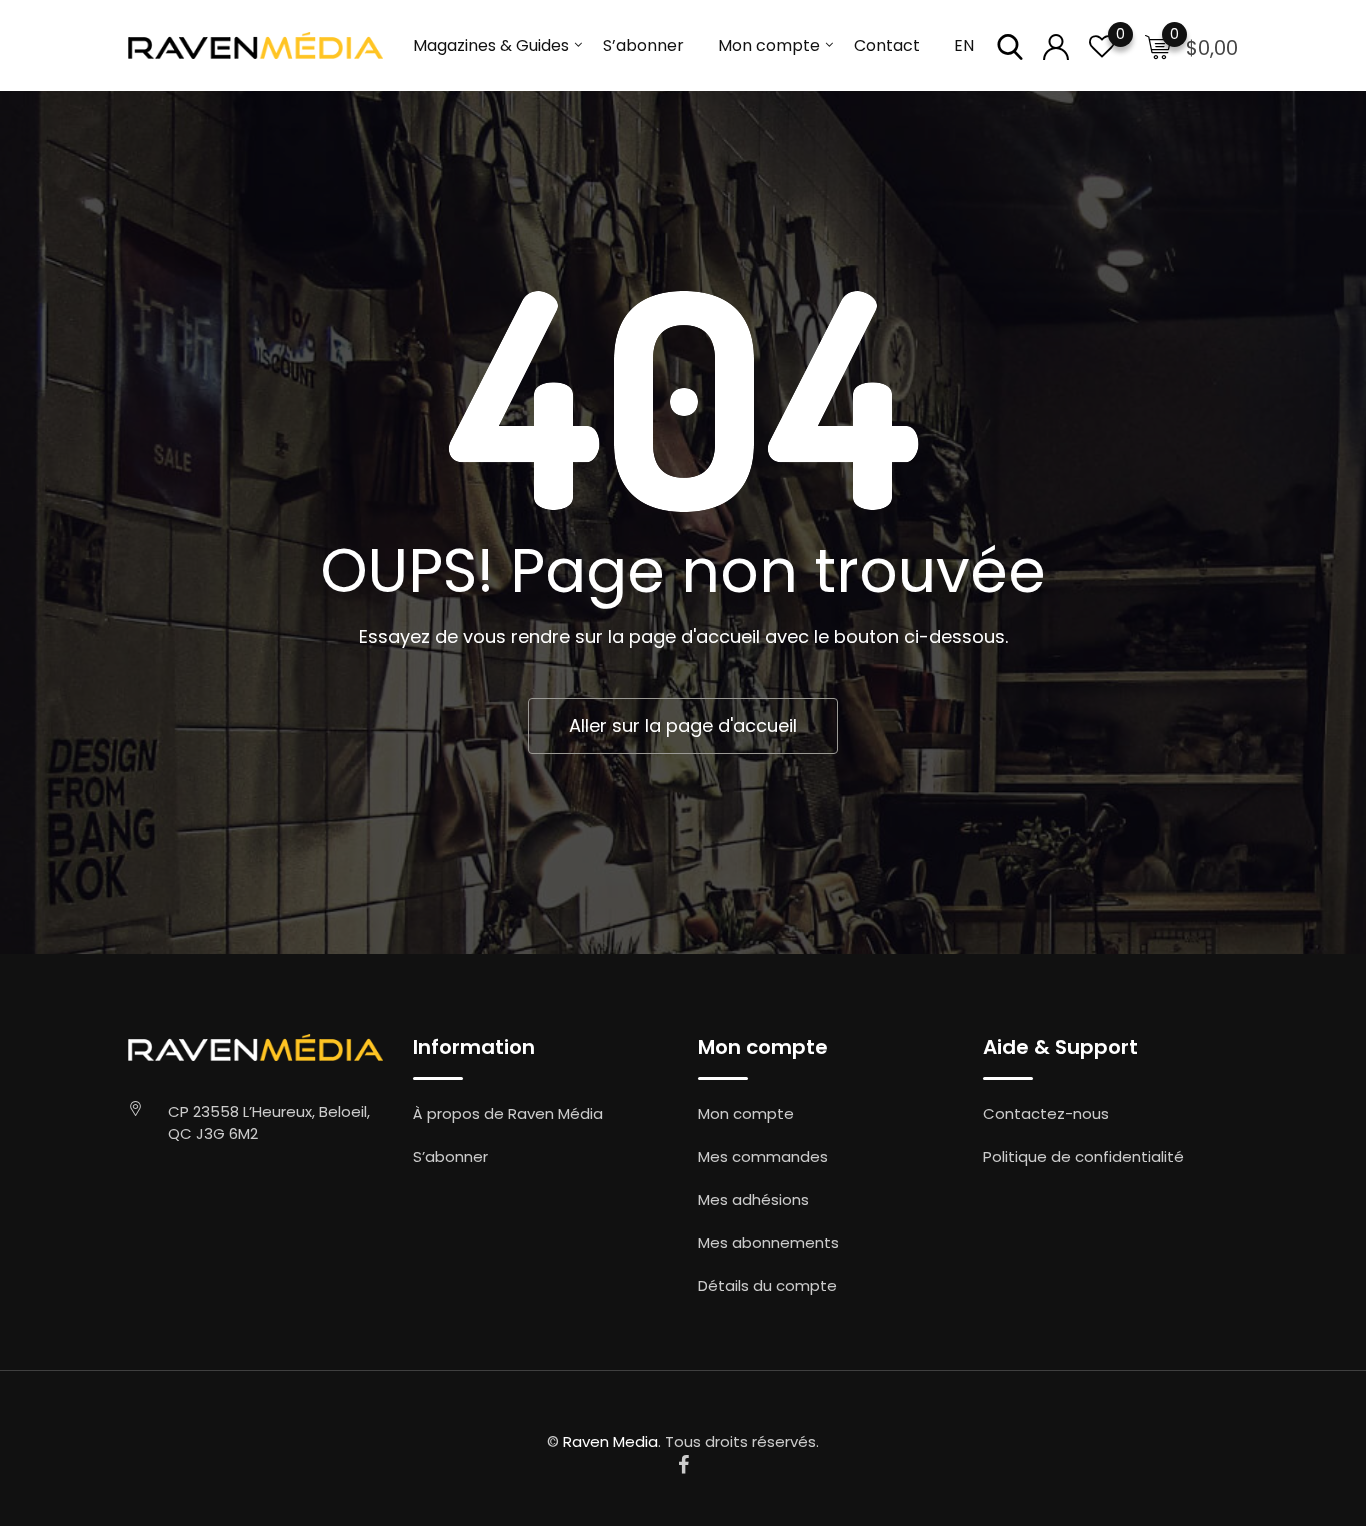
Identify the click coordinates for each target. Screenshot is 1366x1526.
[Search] (1010, 45)
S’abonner (643, 45)
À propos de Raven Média (508, 1113)
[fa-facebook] (683, 1465)
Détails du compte (767, 1285)
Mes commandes (763, 1156)
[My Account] (1056, 45)
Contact (887, 45)
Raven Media (610, 1441)
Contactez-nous (1046, 1113)
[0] (1102, 45)
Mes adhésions (753, 1199)
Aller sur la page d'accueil (683, 725)
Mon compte (769, 45)
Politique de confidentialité (1083, 1156)
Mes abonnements (768, 1242)
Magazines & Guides (491, 45)
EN (964, 45)
